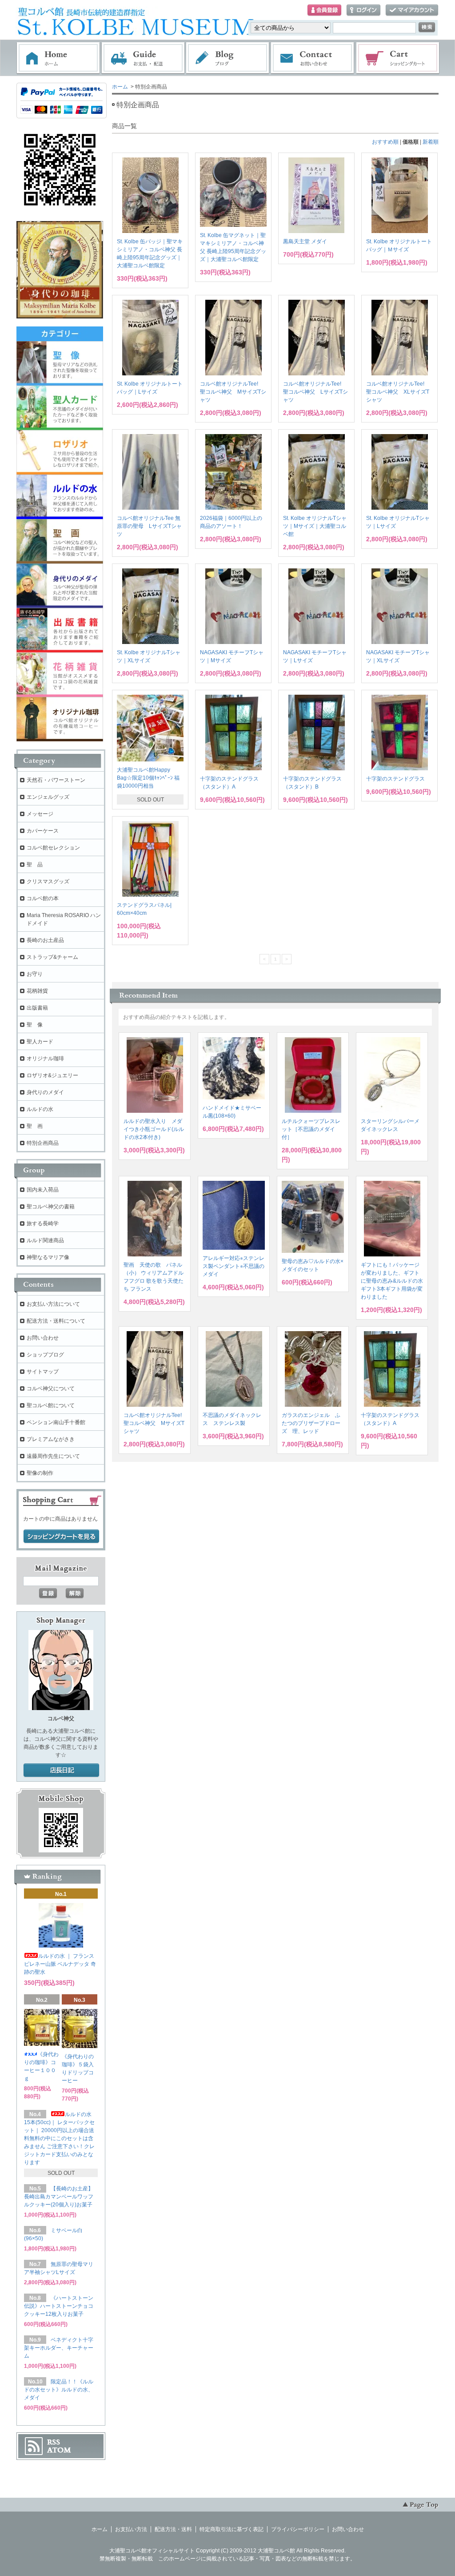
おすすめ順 (385, 142)
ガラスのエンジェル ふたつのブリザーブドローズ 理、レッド (311, 1423)
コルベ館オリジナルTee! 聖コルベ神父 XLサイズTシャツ (398, 392)
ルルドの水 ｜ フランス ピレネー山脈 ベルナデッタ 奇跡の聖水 (60, 1964)
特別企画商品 (43, 1143)
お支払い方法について (53, 1304)
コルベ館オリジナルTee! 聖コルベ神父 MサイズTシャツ (233, 392)
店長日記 (61, 1771)
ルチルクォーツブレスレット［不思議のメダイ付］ (311, 1129)
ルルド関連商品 (45, 1240)
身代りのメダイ (45, 1092)
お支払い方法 (131, 2529)
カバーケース (43, 831)
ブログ (228, 58)
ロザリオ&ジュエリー (52, 1075)
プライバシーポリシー (298, 2529)
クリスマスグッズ (48, 881)
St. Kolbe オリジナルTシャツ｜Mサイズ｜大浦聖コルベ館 (315, 526)
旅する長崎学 (43, 1224)
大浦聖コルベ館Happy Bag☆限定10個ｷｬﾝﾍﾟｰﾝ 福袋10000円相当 (148, 778)
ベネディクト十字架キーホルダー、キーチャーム (59, 2348)
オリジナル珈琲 (45, 1059)
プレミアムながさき (51, 1439)
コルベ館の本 (43, 898)
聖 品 (35, 865)
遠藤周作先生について (53, 1456)
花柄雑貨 (37, 991)
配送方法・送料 (173, 2529)
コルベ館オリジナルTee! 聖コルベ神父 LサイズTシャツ (315, 392)
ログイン (363, 10)
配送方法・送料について (56, 1321)
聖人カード (40, 1042)
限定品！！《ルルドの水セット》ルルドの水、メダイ (59, 2390)
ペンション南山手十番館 (56, 1422)
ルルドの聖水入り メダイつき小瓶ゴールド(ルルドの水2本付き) (154, 1129)
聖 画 (35, 1126)
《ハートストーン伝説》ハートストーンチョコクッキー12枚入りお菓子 (59, 2306)
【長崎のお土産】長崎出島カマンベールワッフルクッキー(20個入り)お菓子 (59, 2197)
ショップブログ (45, 1355)
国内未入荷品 (43, 1190)
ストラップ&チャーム (52, 957)
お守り (35, 974)
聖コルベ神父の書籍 (51, 1207)
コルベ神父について (51, 1389)
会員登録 (324, 10)
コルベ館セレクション (53, 848)
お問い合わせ (313, 58)
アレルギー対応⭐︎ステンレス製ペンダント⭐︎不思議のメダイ (233, 1266)
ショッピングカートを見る (61, 1537)
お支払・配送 (143, 58)
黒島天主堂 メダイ (305, 241)
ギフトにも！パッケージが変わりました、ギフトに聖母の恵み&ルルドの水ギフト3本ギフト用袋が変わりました (392, 1281)
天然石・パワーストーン (56, 780)
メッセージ (40, 814)
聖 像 (35, 1025)
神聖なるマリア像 (48, 1257)
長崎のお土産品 (45, 940)
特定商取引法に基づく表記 (231, 2529)
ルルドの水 (40, 1109)
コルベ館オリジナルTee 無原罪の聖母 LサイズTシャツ (149, 526)
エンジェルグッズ (48, 797)
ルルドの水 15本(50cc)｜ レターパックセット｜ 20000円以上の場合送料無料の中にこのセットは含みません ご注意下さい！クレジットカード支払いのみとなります (59, 2138)
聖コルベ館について (51, 1405)
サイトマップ (43, 1372)
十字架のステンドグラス (395, 779)
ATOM (59, 2450)
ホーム (58, 58)
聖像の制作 (40, 1473)
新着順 (431, 142)
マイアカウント (412, 10)
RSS (54, 2442)
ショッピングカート (398, 58)
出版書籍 (37, 1008)
